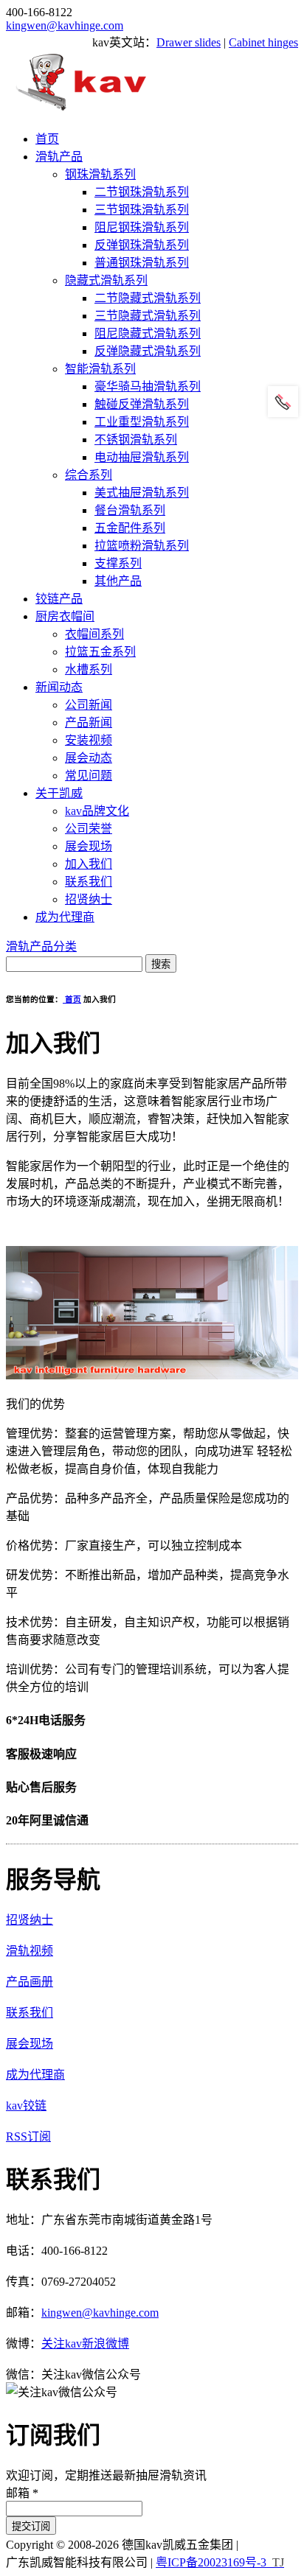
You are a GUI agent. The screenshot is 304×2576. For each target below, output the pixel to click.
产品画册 (30, 1982)
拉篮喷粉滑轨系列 (142, 546)
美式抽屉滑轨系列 (142, 493)
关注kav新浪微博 (85, 2344)
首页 (47, 139)
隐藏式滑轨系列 (106, 280)
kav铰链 (26, 2106)
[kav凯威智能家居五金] (81, 110)
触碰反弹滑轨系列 (142, 404)
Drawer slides (189, 42)
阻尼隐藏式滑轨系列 (148, 333)
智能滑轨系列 (100, 369)
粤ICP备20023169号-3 (211, 2562)
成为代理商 (65, 917)
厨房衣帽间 (65, 616)
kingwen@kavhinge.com (65, 25)
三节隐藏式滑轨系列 (148, 316)
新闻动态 (59, 687)
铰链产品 (59, 599)
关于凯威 (59, 793)
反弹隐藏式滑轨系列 (148, 351)
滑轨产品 (59, 157)
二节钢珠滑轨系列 (142, 192)
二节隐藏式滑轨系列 (148, 298)
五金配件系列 (130, 528)
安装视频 (89, 740)
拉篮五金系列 (100, 652)
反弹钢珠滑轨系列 (142, 245)
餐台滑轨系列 (130, 510)
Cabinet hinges (263, 42)
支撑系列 (118, 563)
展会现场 (89, 846)
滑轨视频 (30, 1951)
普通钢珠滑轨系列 (142, 263)
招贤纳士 (89, 899)
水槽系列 (89, 669)
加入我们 (89, 864)
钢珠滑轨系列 (100, 174)
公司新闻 (89, 705)
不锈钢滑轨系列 (136, 440)
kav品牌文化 (97, 811)
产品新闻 (89, 722)
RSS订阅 (28, 2136)
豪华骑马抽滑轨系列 (148, 386)
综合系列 (89, 475)
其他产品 (118, 581)
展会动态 (89, 758)
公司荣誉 (89, 829)
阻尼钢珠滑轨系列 (142, 227)
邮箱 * (22, 2493)
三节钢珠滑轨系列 (142, 210)
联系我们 (89, 882)
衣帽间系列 (94, 634)
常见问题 (89, 776)
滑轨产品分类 (41, 946)
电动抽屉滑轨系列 (142, 457)
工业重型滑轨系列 (142, 422)
